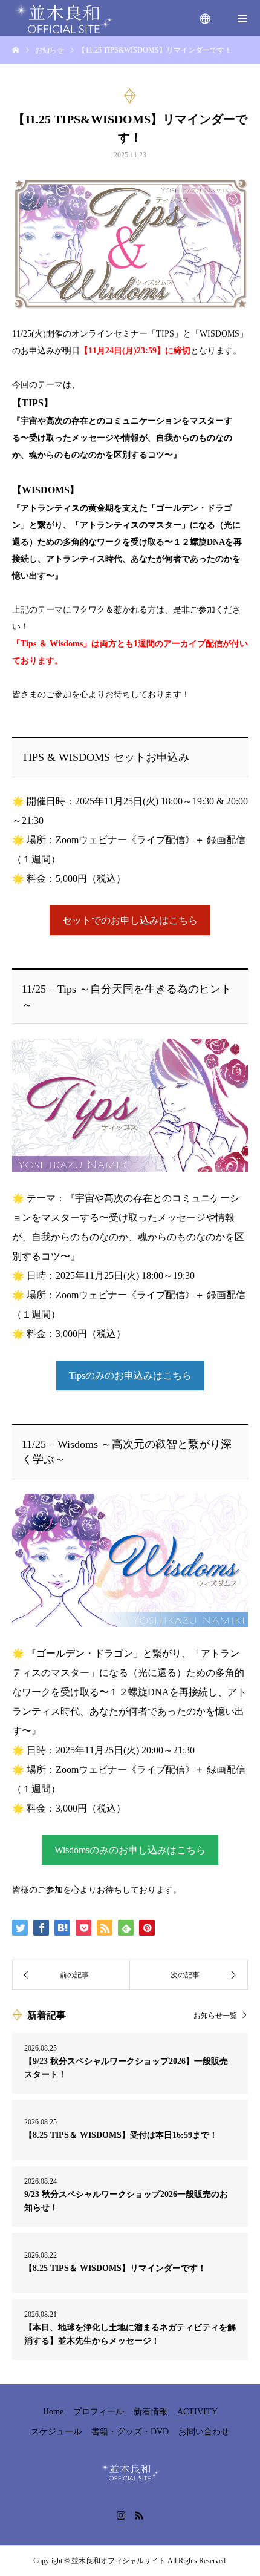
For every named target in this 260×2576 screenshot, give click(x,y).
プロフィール (99, 2412)
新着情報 (151, 2412)
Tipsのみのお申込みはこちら (130, 1375)
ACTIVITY (197, 2412)
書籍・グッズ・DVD (130, 2432)
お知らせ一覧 (215, 2015)
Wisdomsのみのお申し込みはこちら (130, 1850)
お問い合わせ (204, 2432)
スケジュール (56, 2432)
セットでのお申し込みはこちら (130, 920)
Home (53, 2412)
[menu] (206, 18)
